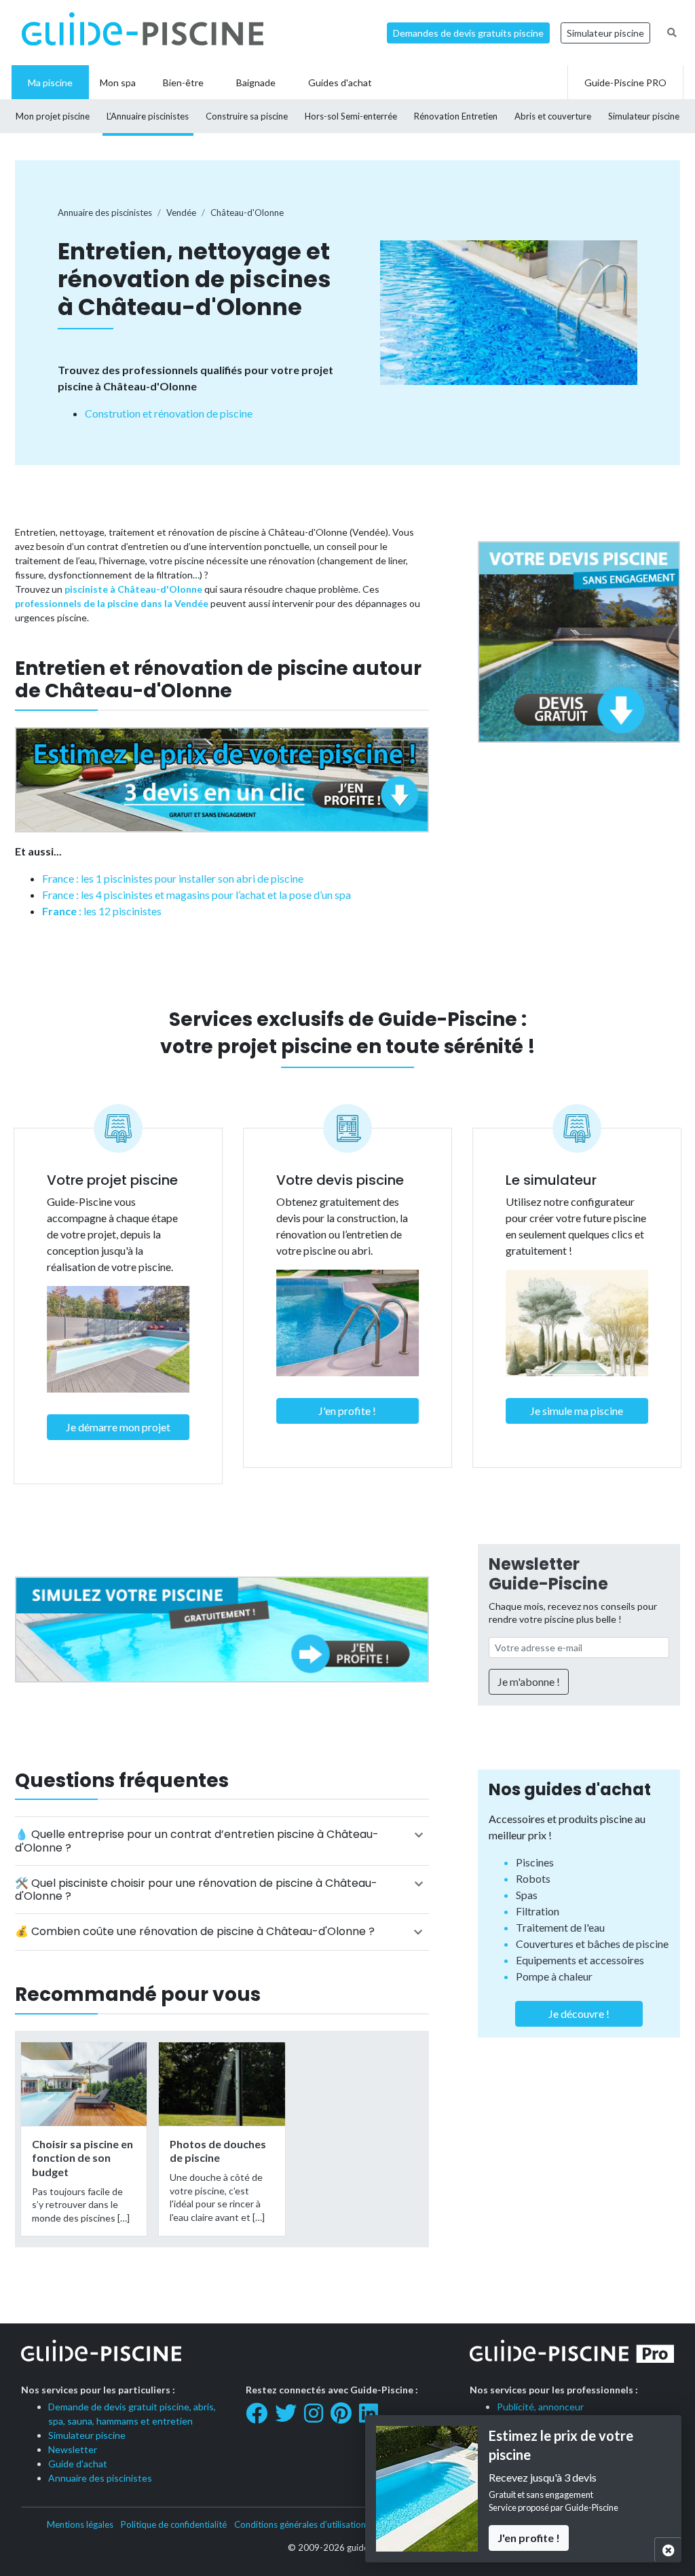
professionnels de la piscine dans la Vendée (112, 603)
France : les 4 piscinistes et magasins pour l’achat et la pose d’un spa (196, 895)
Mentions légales (80, 2524)
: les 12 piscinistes (102, 911)
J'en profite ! (347, 1411)
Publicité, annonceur (540, 2407)
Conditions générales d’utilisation (300, 2524)
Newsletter (73, 2449)
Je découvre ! (579, 2013)
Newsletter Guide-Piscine (548, 1574)
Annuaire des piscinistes (100, 2478)
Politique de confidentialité (174, 2524)
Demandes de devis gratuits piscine (468, 33)
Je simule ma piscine (577, 1411)
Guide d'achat (78, 2464)
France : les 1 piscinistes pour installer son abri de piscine (173, 878)
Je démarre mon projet (118, 1427)
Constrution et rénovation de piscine (169, 413)
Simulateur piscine (605, 33)
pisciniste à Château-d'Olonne (133, 589)
